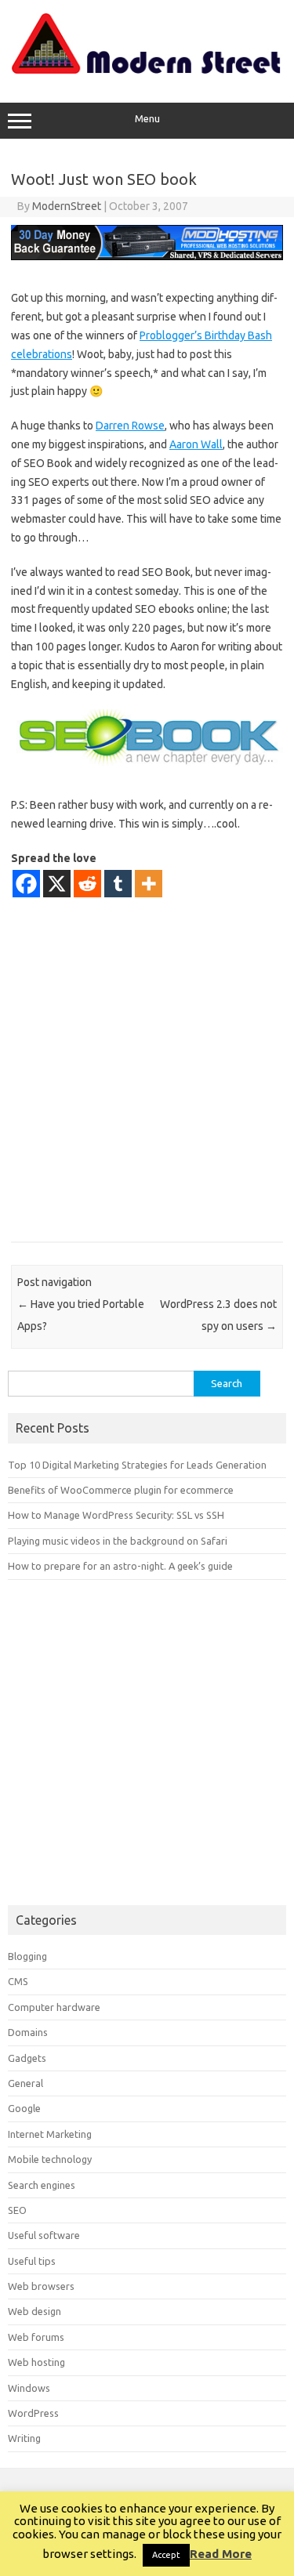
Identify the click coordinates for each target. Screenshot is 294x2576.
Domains (28, 2032)
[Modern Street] (147, 70)
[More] (149, 884)
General (25, 2083)
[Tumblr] (118, 884)
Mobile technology (50, 2159)
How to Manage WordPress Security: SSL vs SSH (116, 1515)
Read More (221, 2554)
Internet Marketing (50, 2134)
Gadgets (27, 2058)
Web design (34, 2311)
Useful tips (32, 2261)
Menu (147, 119)
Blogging (27, 1956)
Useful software (44, 2235)
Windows (29, 2388)
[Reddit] (87, 884)
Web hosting (36, 2362)
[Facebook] (26, 884)
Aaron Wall (196, 444)
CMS (18, 1981)
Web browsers (41, 2286)
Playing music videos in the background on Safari (118, 1541)
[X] (57, 884)
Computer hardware (54, 2007)
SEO (17, 2210)
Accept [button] (166, 2555)
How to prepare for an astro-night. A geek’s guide (120, 1566)
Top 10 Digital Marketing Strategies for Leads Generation (137, 1465)
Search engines (42, 2185)
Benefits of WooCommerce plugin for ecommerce (121, 1490)
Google (24, 2108)
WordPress (33, 2413)
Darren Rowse (130, 426)
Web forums (36, 2337)
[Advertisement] (147, 1069)
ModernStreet (67, 206)
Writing (24, 2438)
